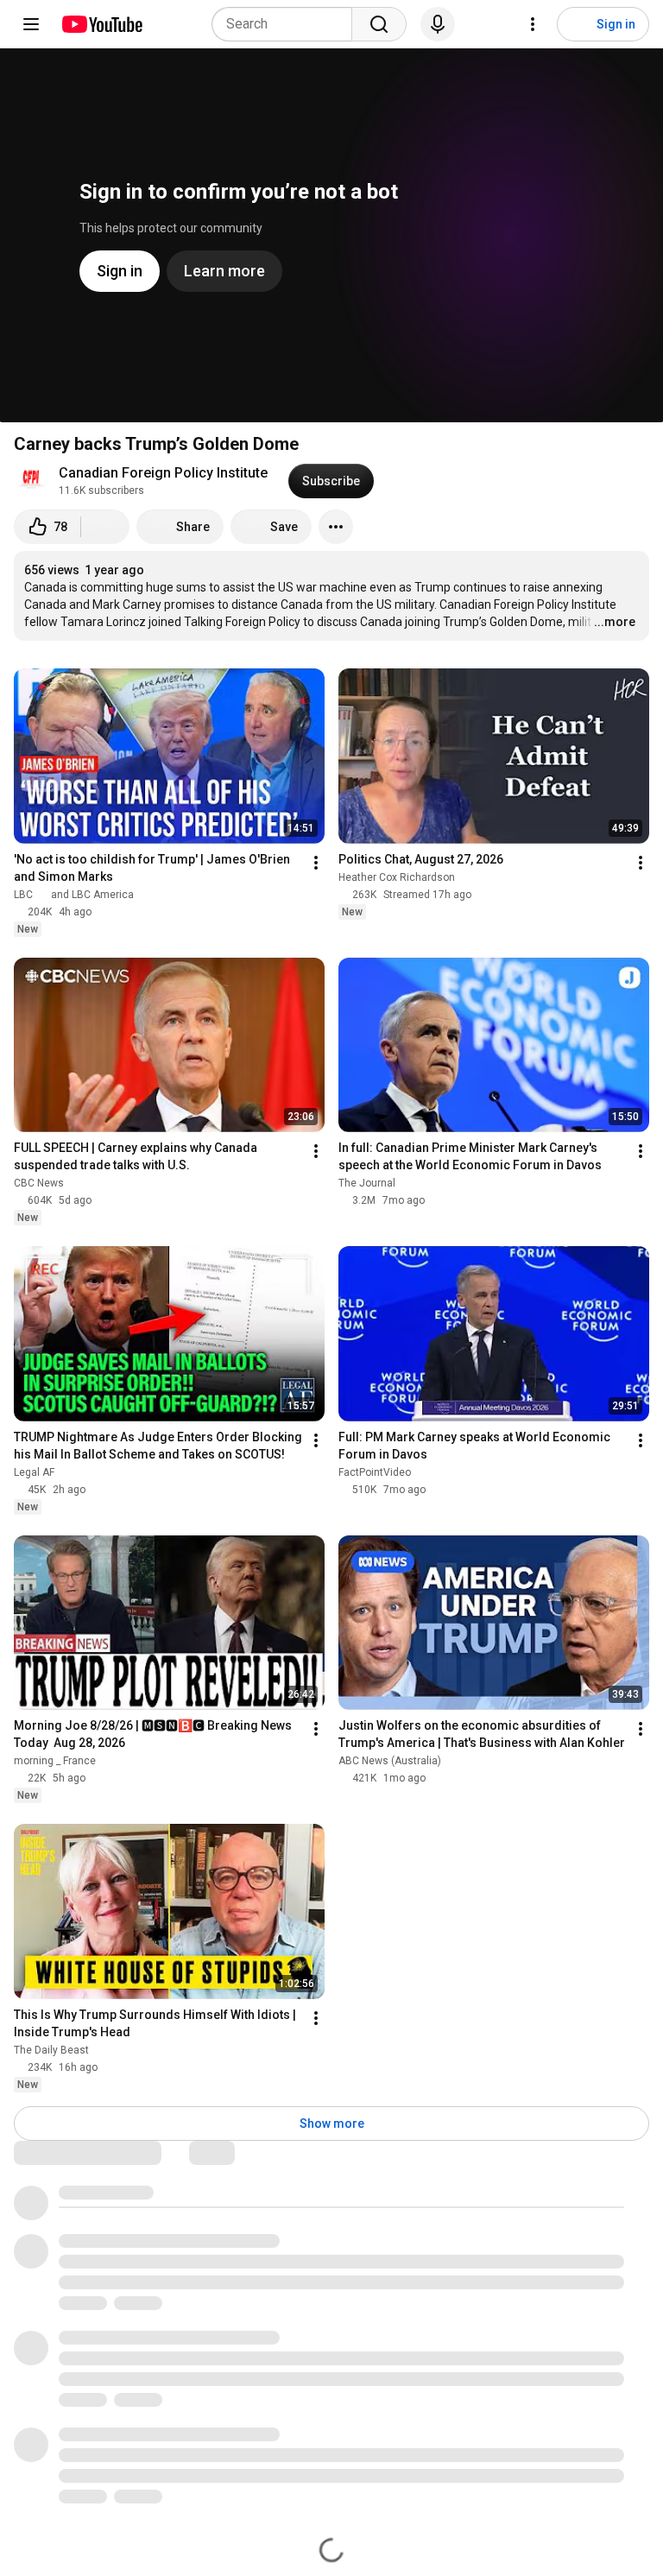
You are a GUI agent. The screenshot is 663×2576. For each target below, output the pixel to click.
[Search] (379, 24)
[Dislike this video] (105, 527)
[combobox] (287, 24)
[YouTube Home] (101, 24)
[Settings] (533, 24)
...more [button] (615, 622)
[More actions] (336, 527)
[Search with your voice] (438, 24)
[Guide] (31, 24)
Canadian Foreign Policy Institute (163, 473)
